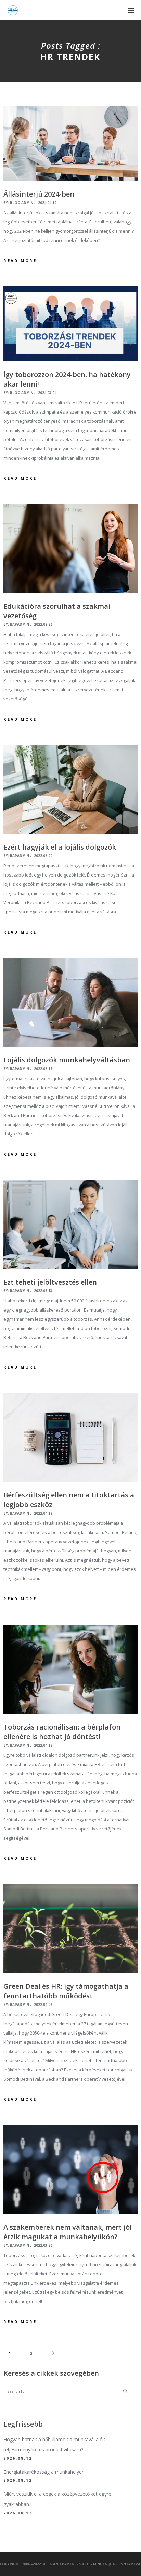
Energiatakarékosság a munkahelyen (44, 2472)
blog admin (22, 203)
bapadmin (20, 624)
